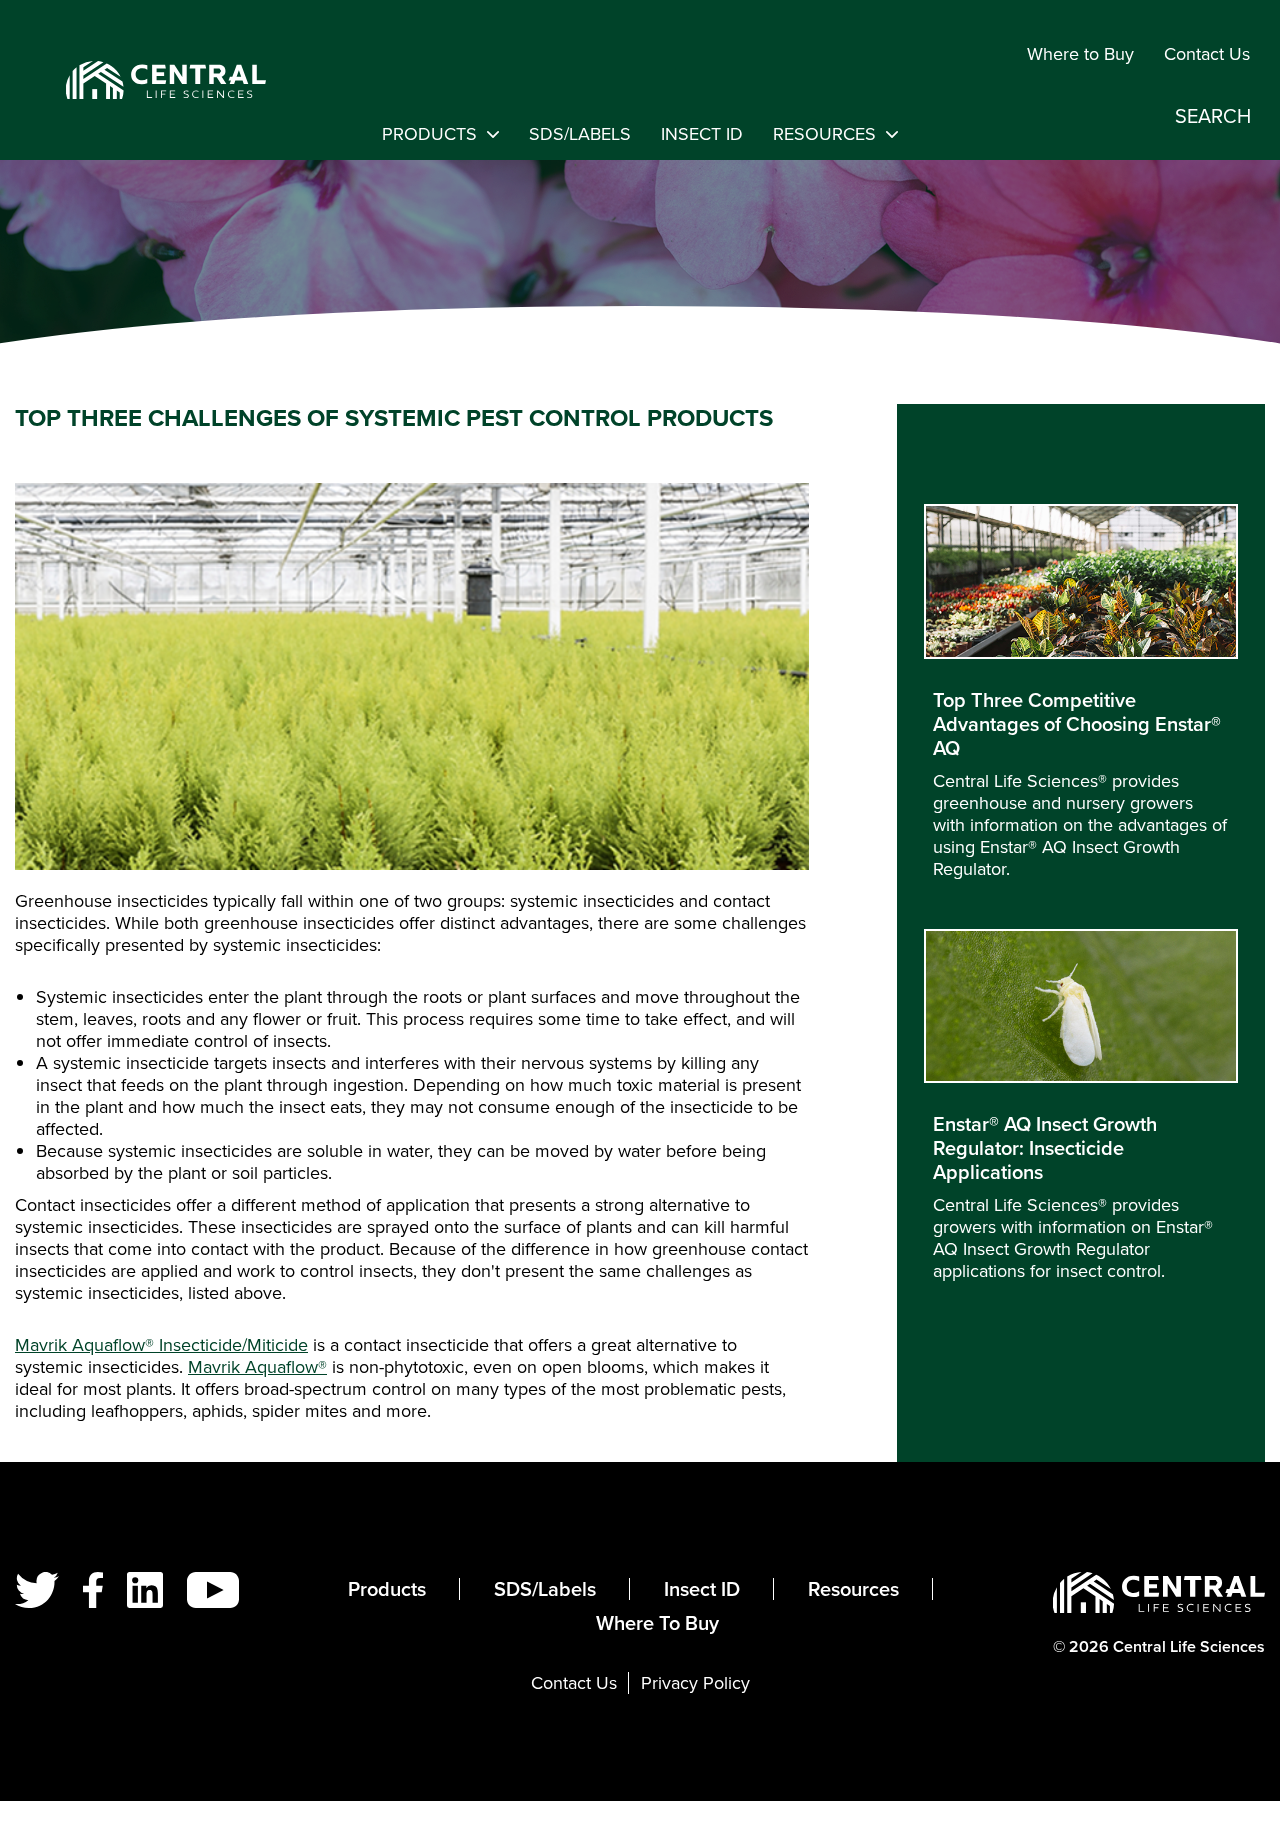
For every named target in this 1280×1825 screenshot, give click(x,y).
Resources (824, 134)
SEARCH (1213, 116)
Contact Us (1207, 54)
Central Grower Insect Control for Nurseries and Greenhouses (141, 80)
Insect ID (702, 134)
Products (429, 134)
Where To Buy (657, 1623)
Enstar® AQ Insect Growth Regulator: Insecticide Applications (1045, 1148)
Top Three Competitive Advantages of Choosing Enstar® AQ (1077, 724)
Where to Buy (1080, 54)
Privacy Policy (695, 1683)
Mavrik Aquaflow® (257, 1367)
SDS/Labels (580, 134)
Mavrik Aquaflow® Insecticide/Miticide (161, 1345)
